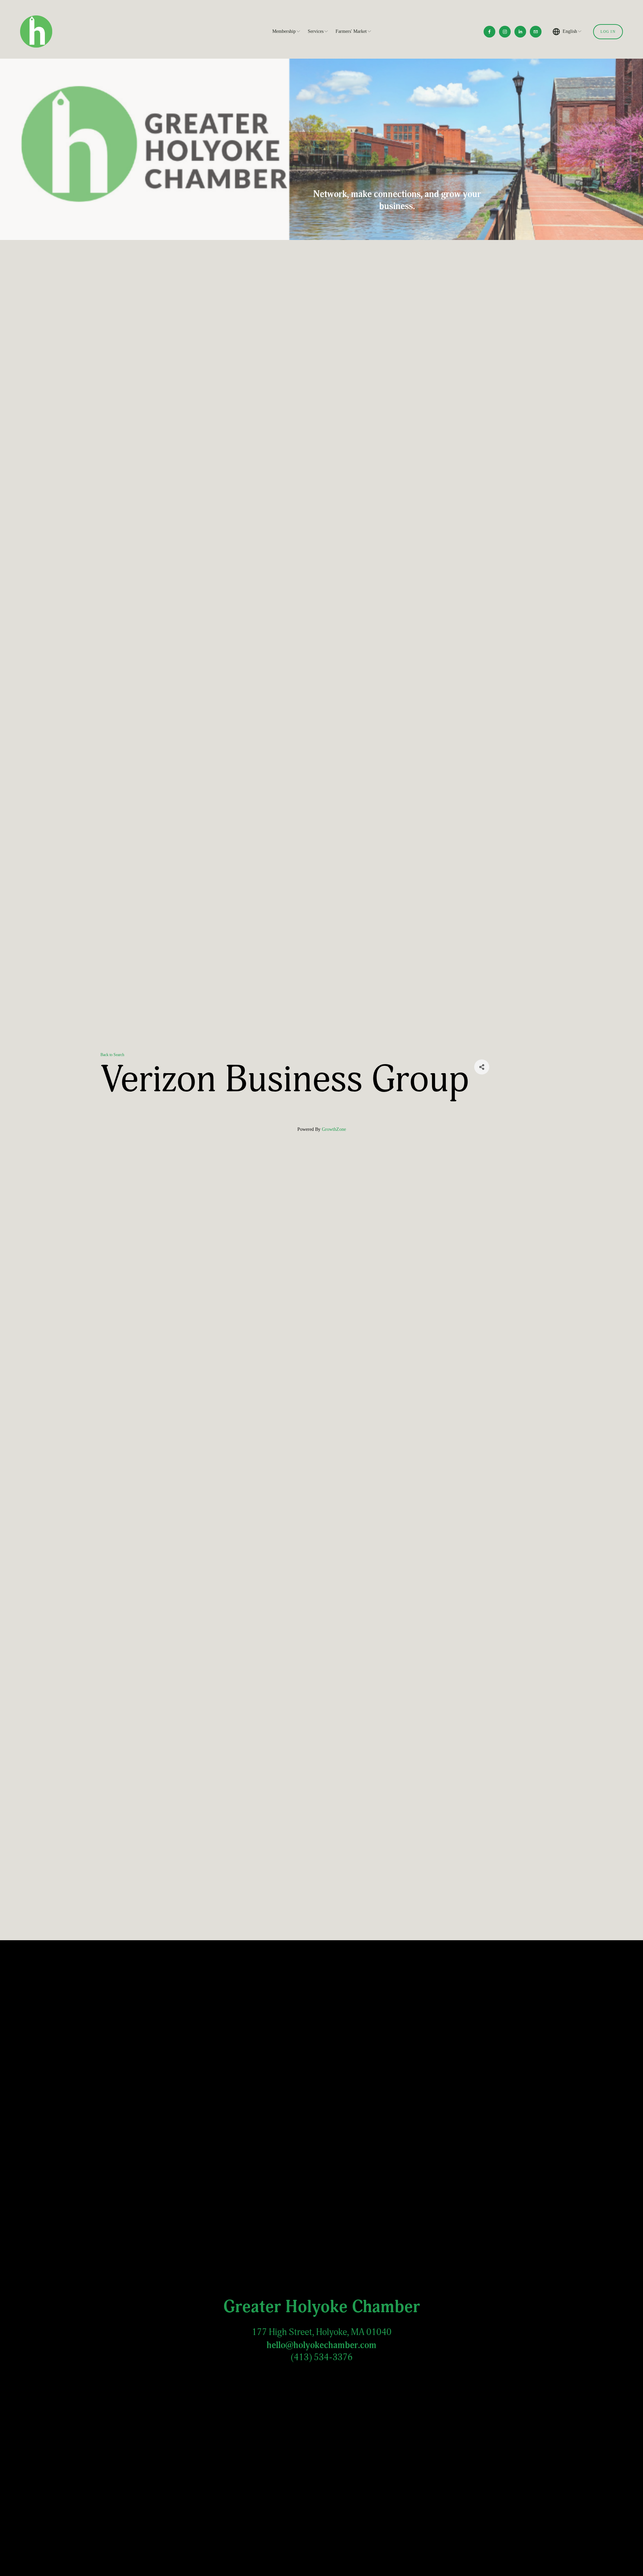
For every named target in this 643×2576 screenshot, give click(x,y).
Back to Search (112, 1055)
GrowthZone (334, 1129)
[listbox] (567, 32)
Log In (608, 32)
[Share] (482, 1067)
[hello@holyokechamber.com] (536, 32)
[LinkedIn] (520, 32)
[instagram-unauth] (505, 32)
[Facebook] (489, 32)
